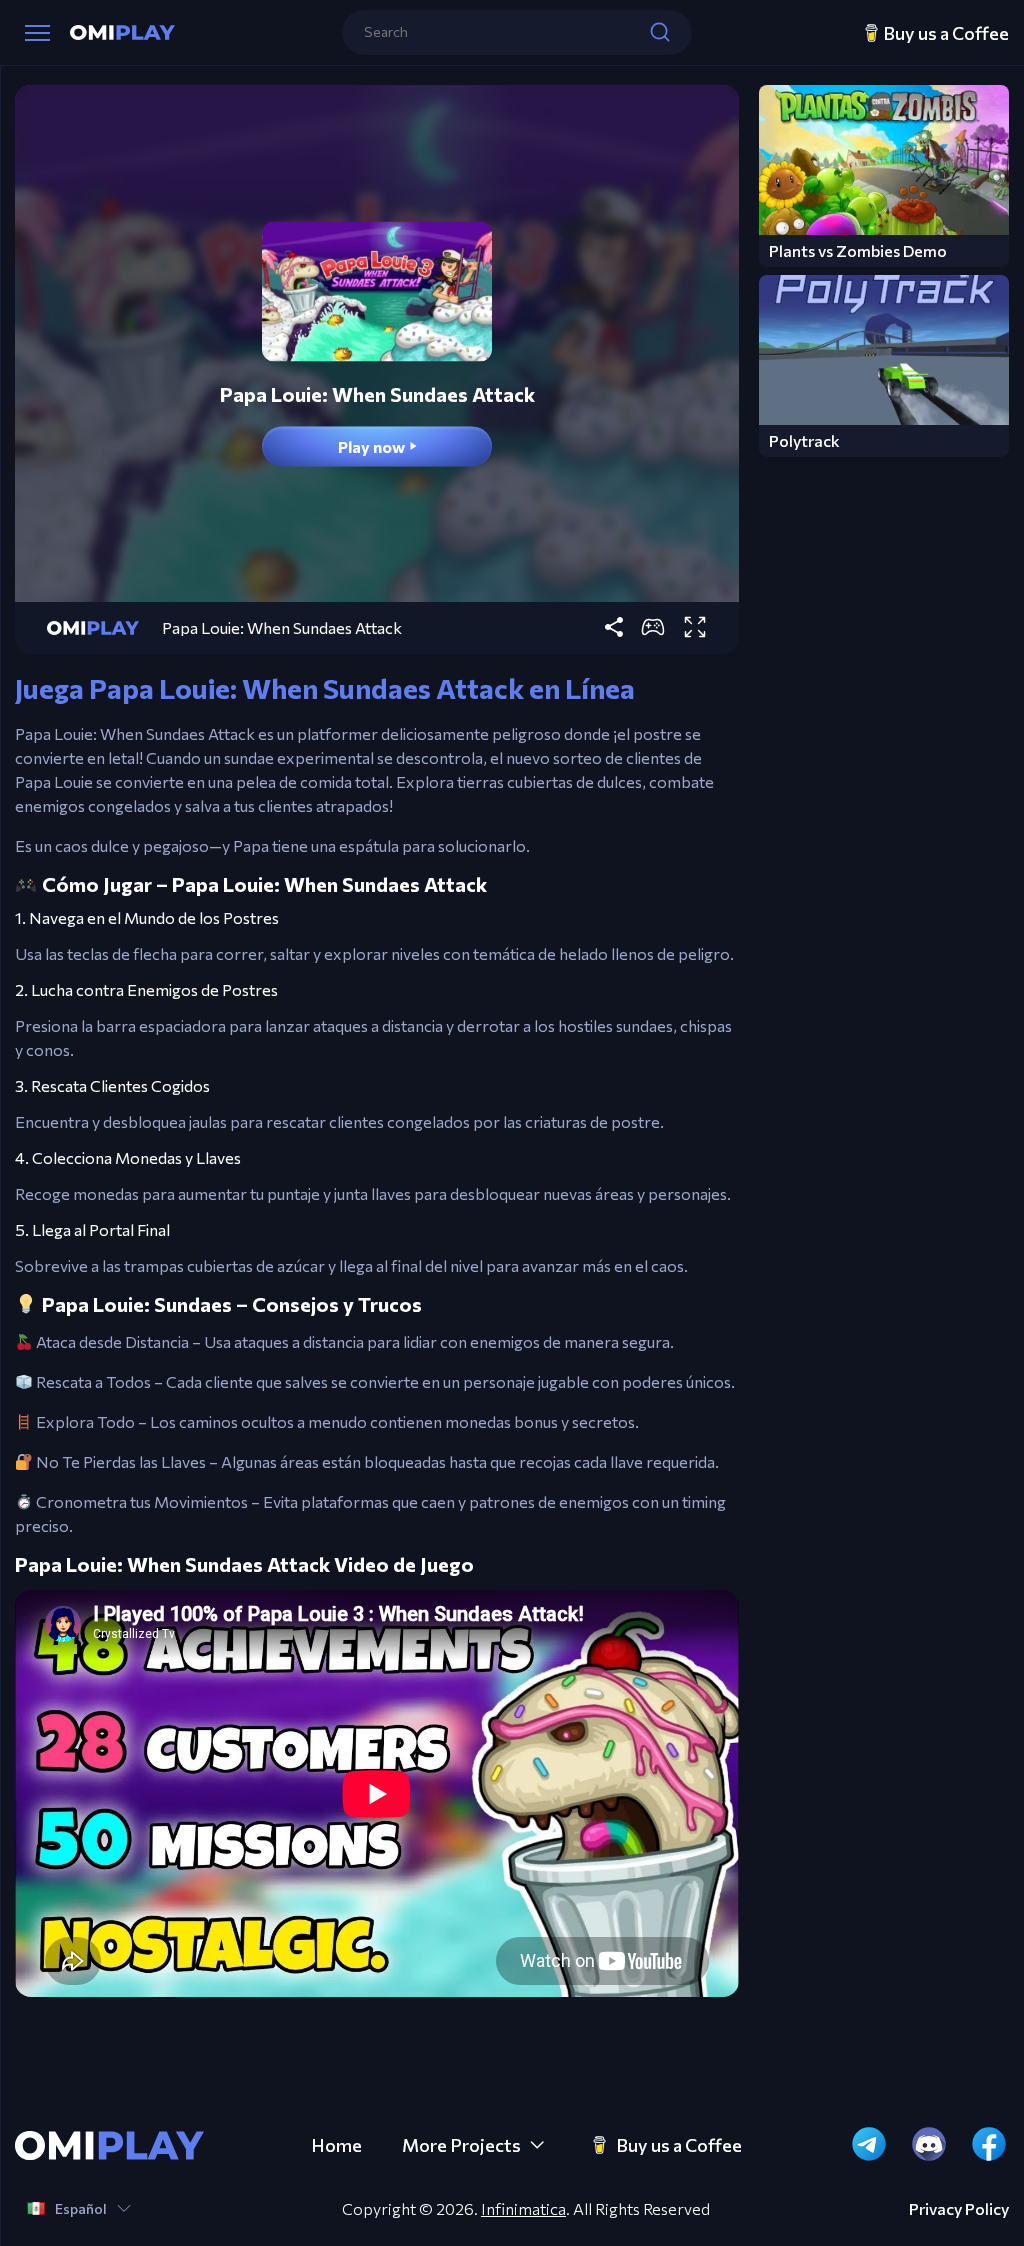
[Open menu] (37, 33)
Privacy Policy (959, 2209)
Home (336, 2145)
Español (81, 2208)
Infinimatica (523, 2208)
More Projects (461, 2145)
